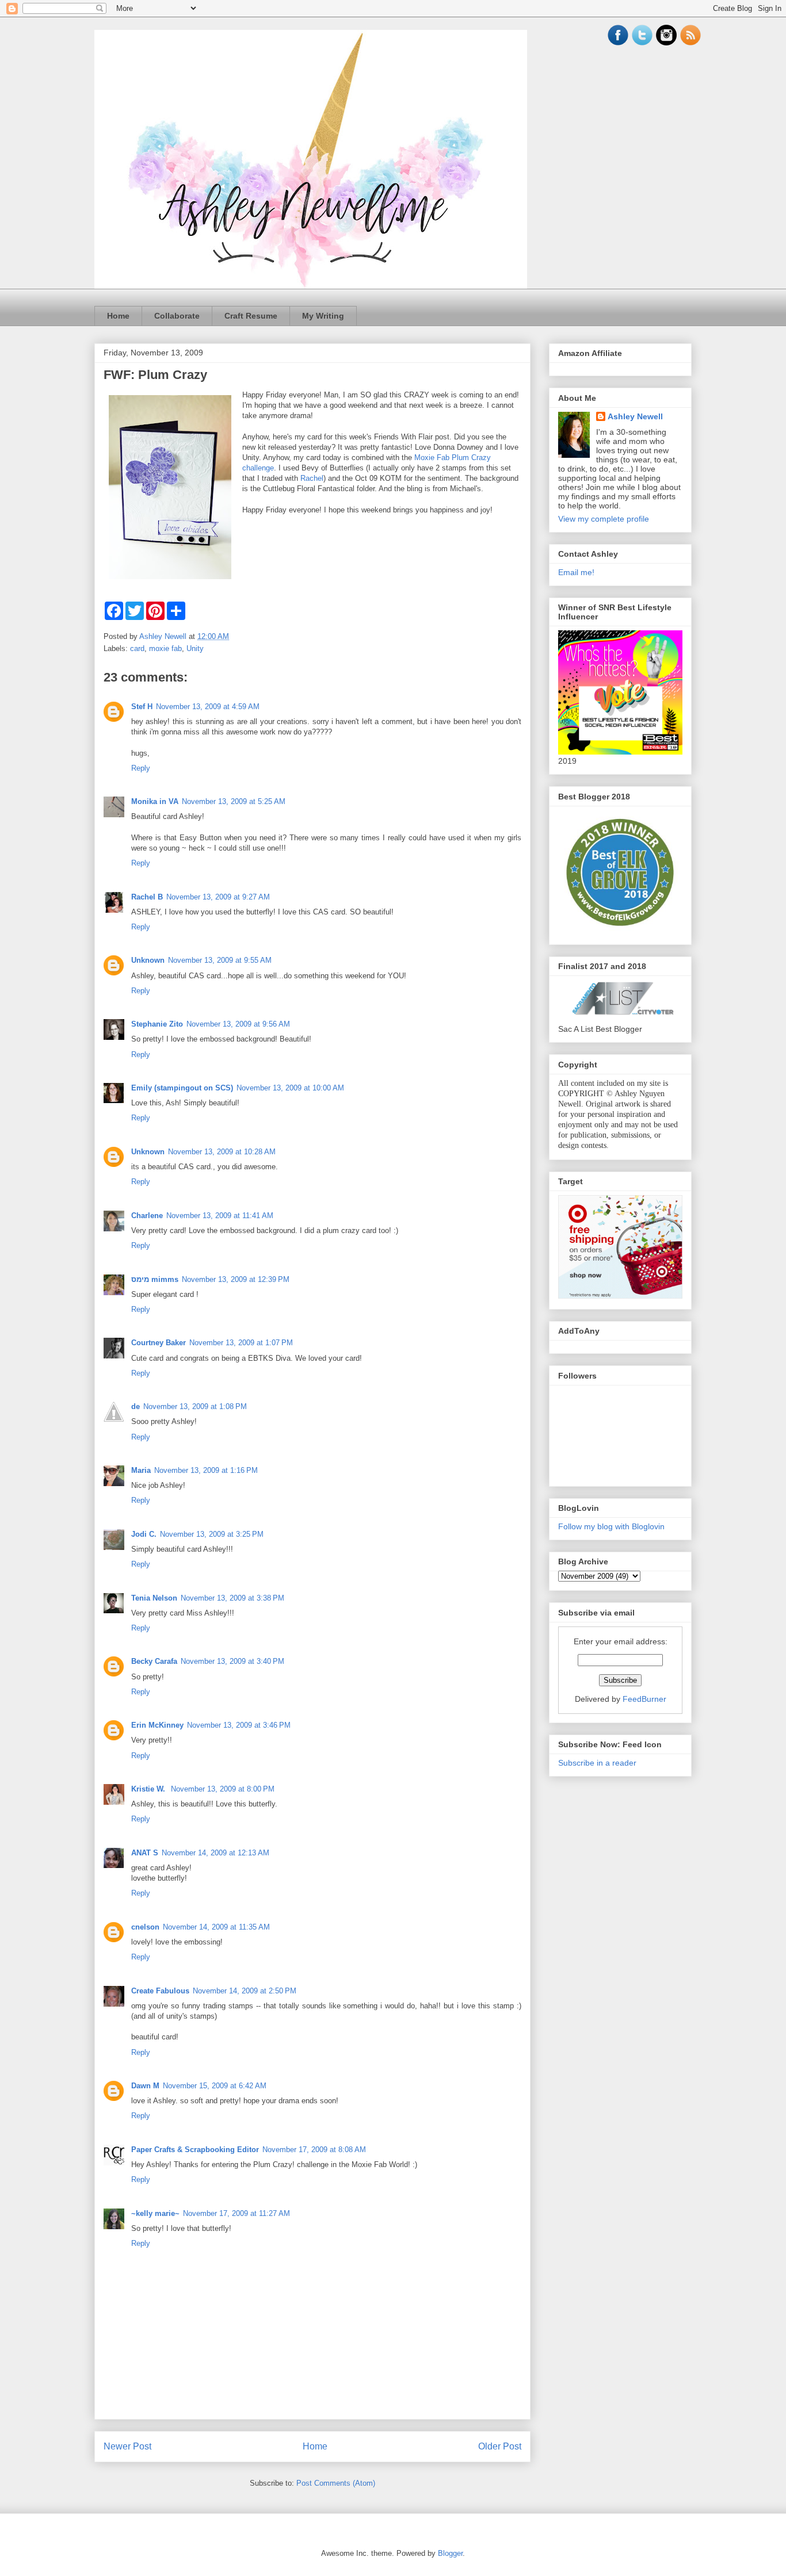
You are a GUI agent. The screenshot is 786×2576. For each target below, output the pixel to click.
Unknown (148, 960)
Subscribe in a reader (597, 1763)
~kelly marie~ (155, 2213)
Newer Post (127, 2446)
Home (118, 316)
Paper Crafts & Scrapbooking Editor (195, 2150)
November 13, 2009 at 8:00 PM (223, 1789)
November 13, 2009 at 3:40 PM (232, 1661)
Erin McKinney (157, 1725)
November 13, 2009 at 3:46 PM (239, 1725)
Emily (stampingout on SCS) (182, 1088)
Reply (141, 768)
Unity (195, 648)
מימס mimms (155, 1279)
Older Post (500, 2446)
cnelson (145, 1927)
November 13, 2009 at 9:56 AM (238, 1024)
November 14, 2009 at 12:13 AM (215, 1853)
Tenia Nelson (154, 1598)
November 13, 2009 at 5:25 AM (234, 801)
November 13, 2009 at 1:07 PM (241, 1343)
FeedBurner (644, 1699)
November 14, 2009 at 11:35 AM (216, 1927)
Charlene (147, 1216)
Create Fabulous (160, 1991)
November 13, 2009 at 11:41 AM (220, 1216)
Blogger (450, 2553)
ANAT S (145, 1853)
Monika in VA (155, 801)
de (136, 1406)
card (137, 648)
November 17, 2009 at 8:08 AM (314, 2150)
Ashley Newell (635, 416)
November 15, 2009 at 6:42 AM (215, 2086)
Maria (141, 1470)
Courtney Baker (159, 1343)
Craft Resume (251, 316)
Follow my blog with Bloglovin (611, 1526)
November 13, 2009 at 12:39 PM (236, 1279)
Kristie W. (149, 1789)
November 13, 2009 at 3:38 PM (232, 1598)
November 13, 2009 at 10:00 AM (290, 1088)
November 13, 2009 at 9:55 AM (220, 960)
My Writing (323, 316)
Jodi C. (144, 1534)
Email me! (576, 572)
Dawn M (145, 2086)
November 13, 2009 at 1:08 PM (195, 1406)
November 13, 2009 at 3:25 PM (212, 1534)
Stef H (142, 707)
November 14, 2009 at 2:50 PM (245, 1991)
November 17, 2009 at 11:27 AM (236, 2213)
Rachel (312, 478)
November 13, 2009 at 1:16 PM (206, 1470)
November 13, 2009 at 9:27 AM (218, 897)
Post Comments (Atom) (336, 2483)
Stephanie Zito (157, 1024)
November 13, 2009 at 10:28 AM (222, 1152)
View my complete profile (604, 519)
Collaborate (177, 316)
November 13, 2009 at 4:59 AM (208, 707)
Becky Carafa (154, 1661)
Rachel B (147, 897)
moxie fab (165, 648)
